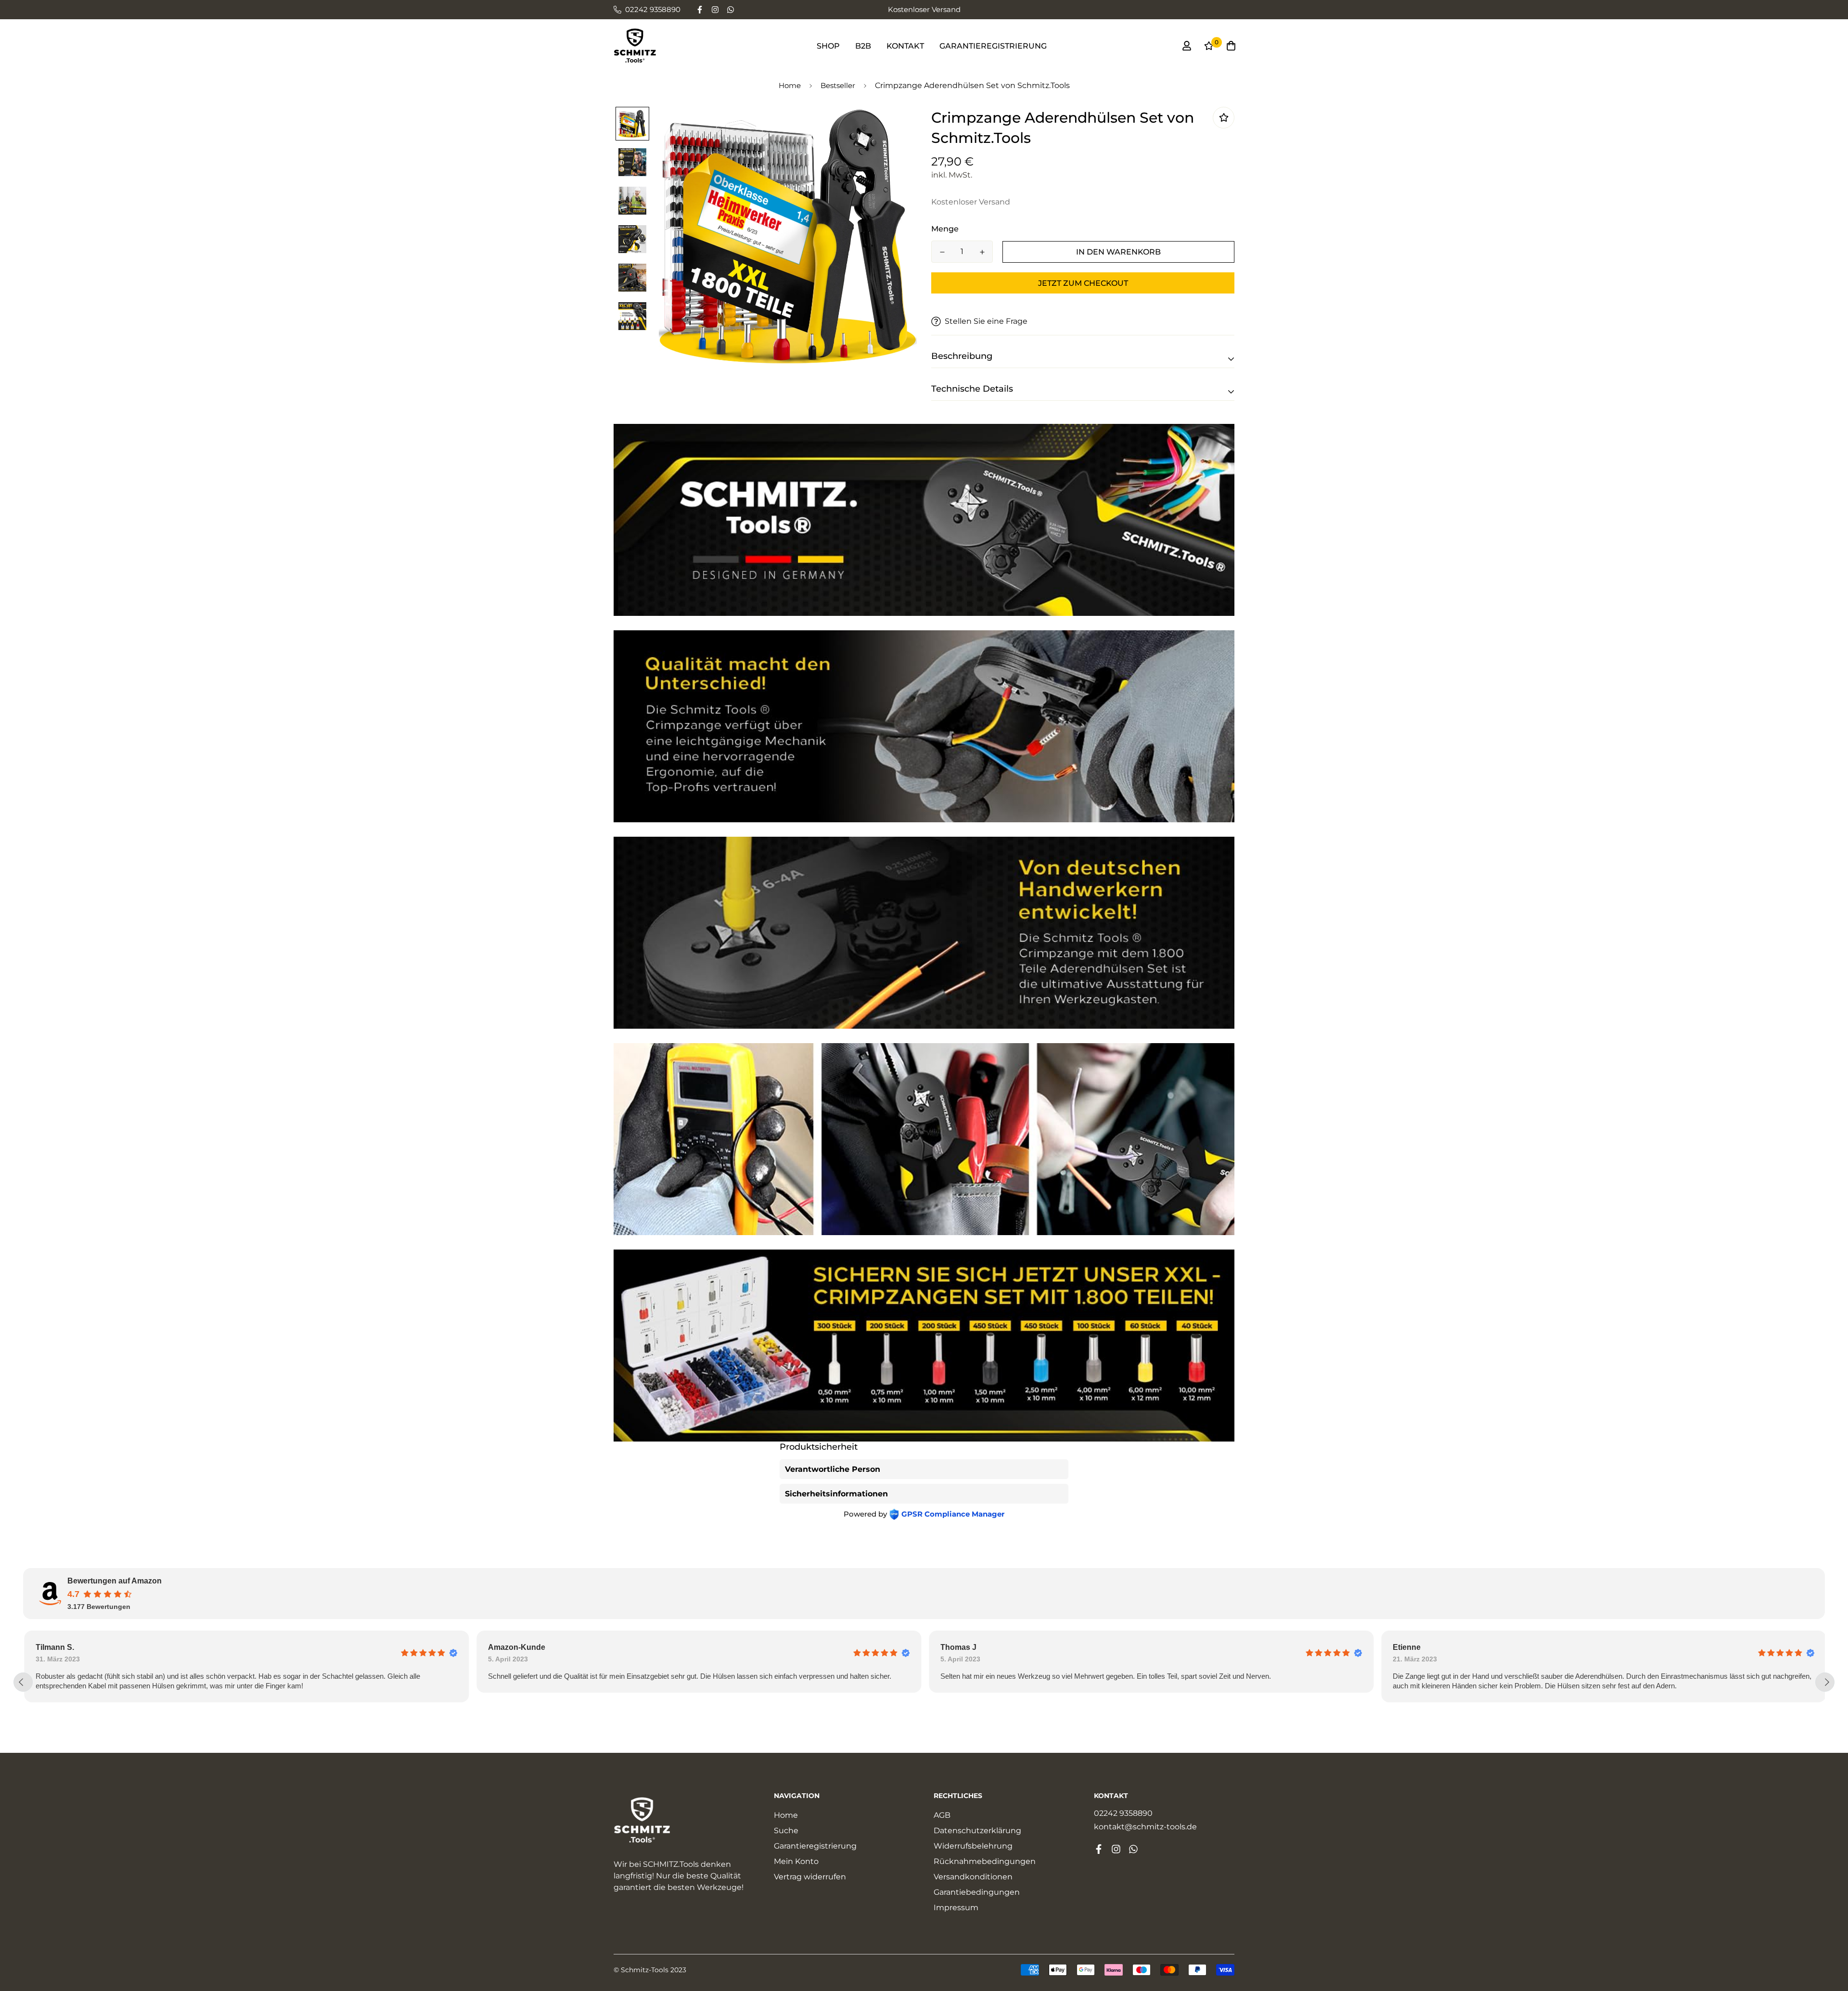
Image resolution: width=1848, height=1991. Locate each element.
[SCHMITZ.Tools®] (635, 46)
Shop (828, 46)
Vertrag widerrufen (810, 1877)
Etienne (993, 1647)
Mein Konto (796, 1861)
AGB (942, 1815)
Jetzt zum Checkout (1083, 283)
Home (790, 85)
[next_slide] (1825, 1682)
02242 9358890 (1123, 1813)
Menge (945, 229)
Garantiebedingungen (977, 1892)
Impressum (956, 1908)
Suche (786, 1831)
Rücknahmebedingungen (985, 1861)
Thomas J (545, 1647)
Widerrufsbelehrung (973, 1846)
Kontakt (905, 46)
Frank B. (1447, 1647)
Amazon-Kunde (103, 1647)
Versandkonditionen (973, 1877)
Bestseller (838, 85)
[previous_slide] (23, 1682)
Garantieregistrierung (993, 46)
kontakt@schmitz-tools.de (1145, 1827)
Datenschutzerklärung (977, 1831)
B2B (863, 46)
